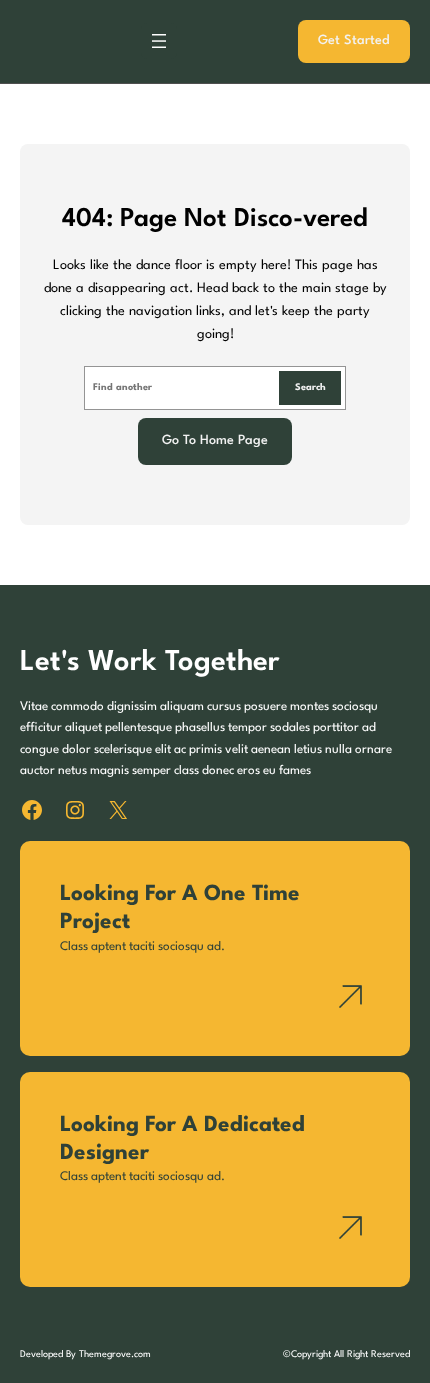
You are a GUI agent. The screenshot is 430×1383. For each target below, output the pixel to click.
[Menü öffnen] (159, 41)
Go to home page (215, 440)
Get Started (354, 40)
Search (310, 387)
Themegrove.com (115, 1354)
